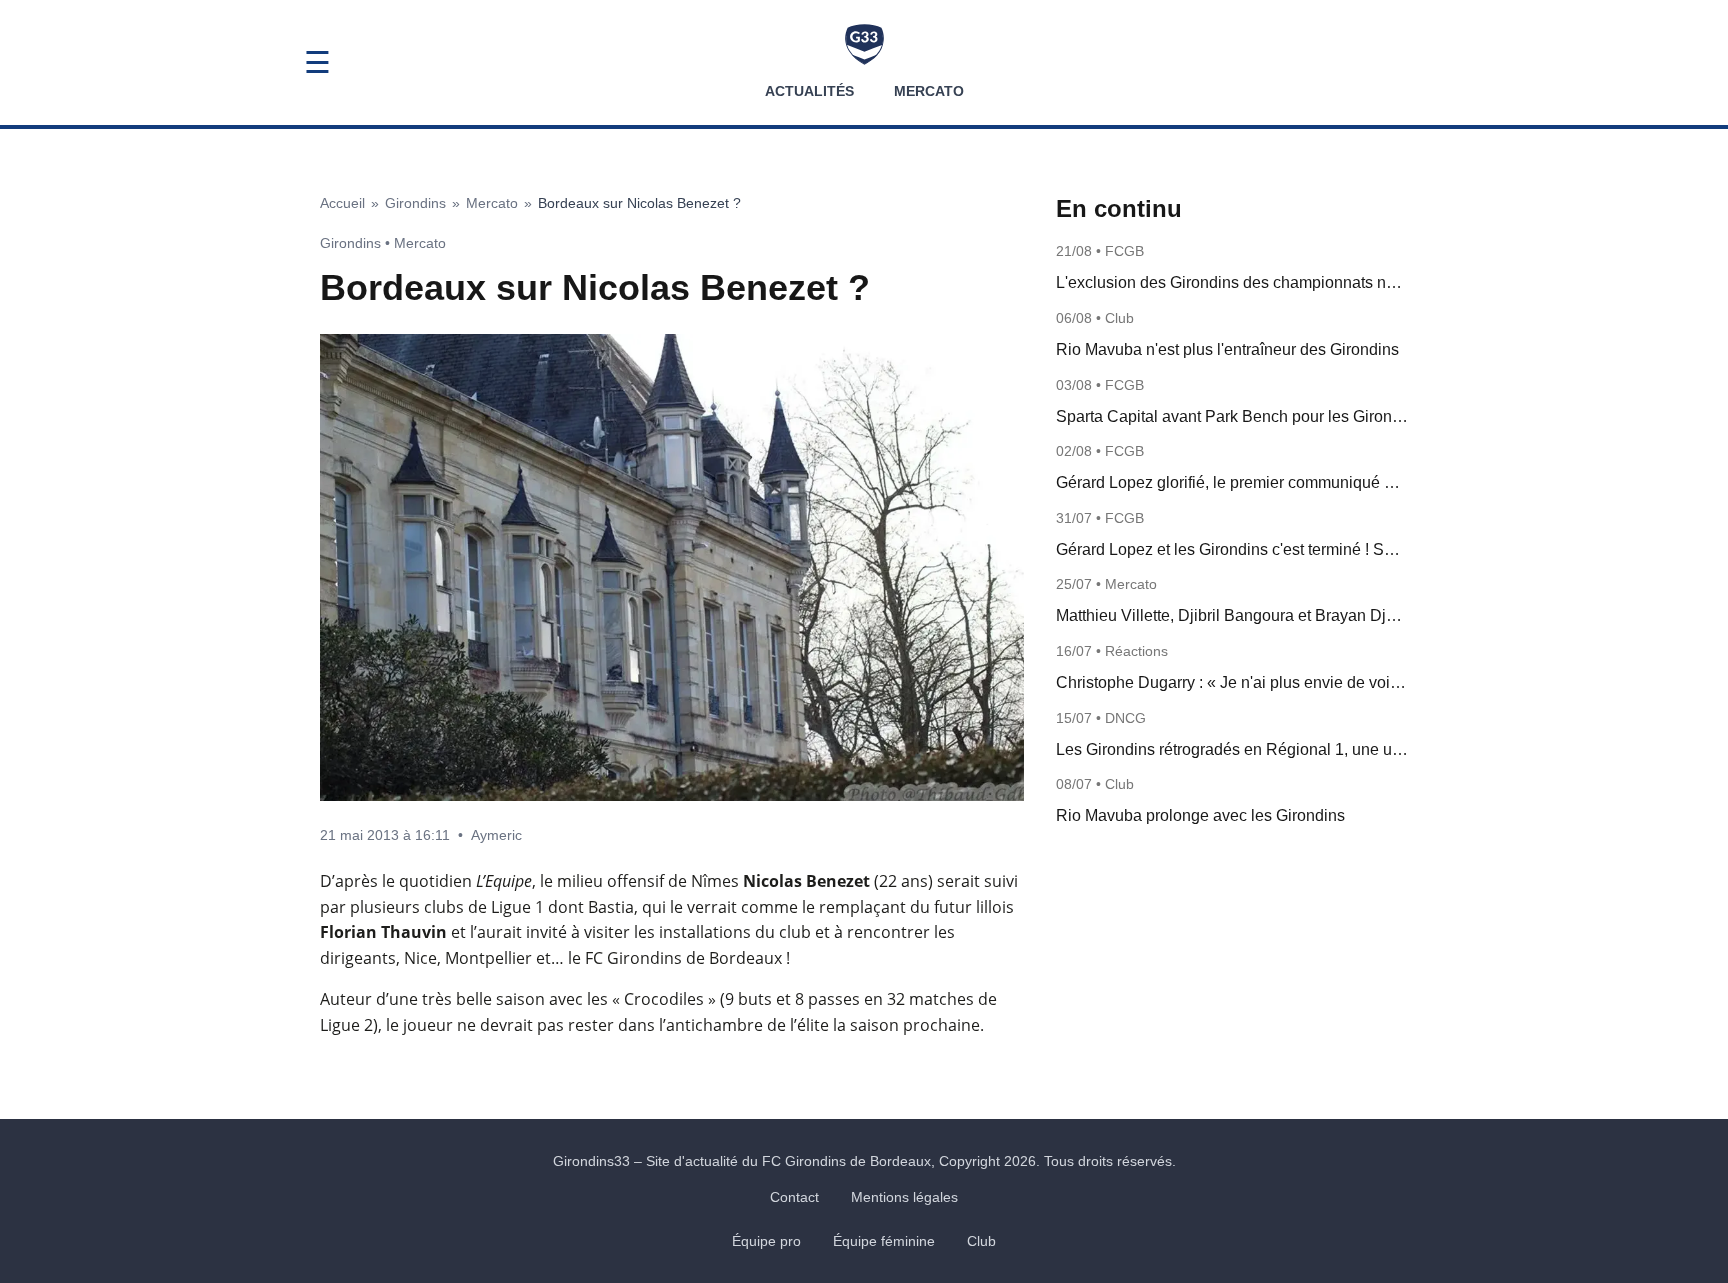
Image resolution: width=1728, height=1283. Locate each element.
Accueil (342, 203)
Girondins (415, 203)
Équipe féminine (884, 1241)
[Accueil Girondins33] (864, 44)
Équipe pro (766, 1241)
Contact (794, 1197)
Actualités (809, 91)
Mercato (929, 91)
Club (981, 1241)
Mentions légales (904, 1197)
